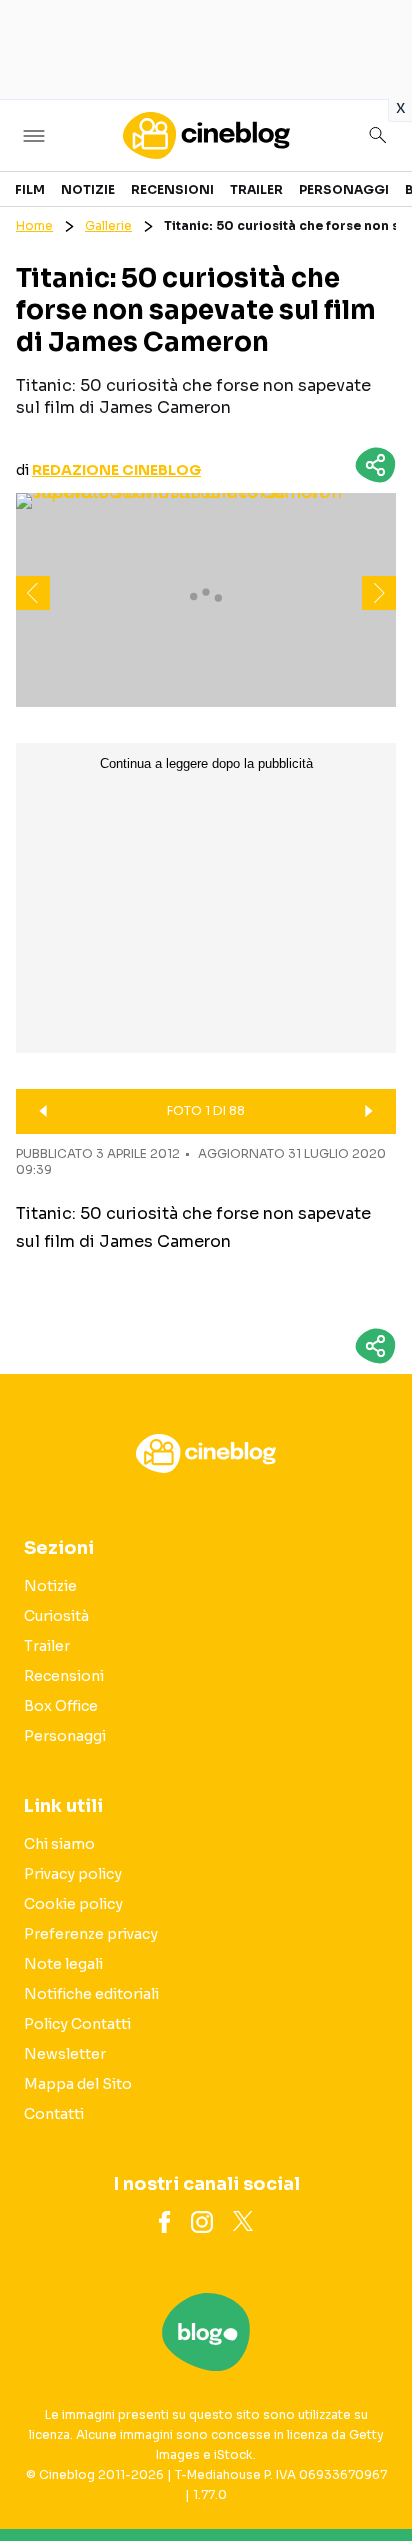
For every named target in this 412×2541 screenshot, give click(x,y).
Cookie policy (73, 1904)
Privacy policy (73, 1874)
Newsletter (65, 2054)
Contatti (54, 2114)
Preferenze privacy (91, 1934)
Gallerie (108, 225)
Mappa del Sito (78, 2084)
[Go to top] (372, 2475)
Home (34, 225)
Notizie (88, 189)
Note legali (63, 1964)
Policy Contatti (77, 2024)
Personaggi (344, 189)
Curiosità (56, 1616)
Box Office (61, 1706)
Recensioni (172, 189)
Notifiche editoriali (91, 1994)
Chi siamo (59, 1844)
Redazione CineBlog (116, 470)
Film (30, 189)
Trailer (256, 189)
